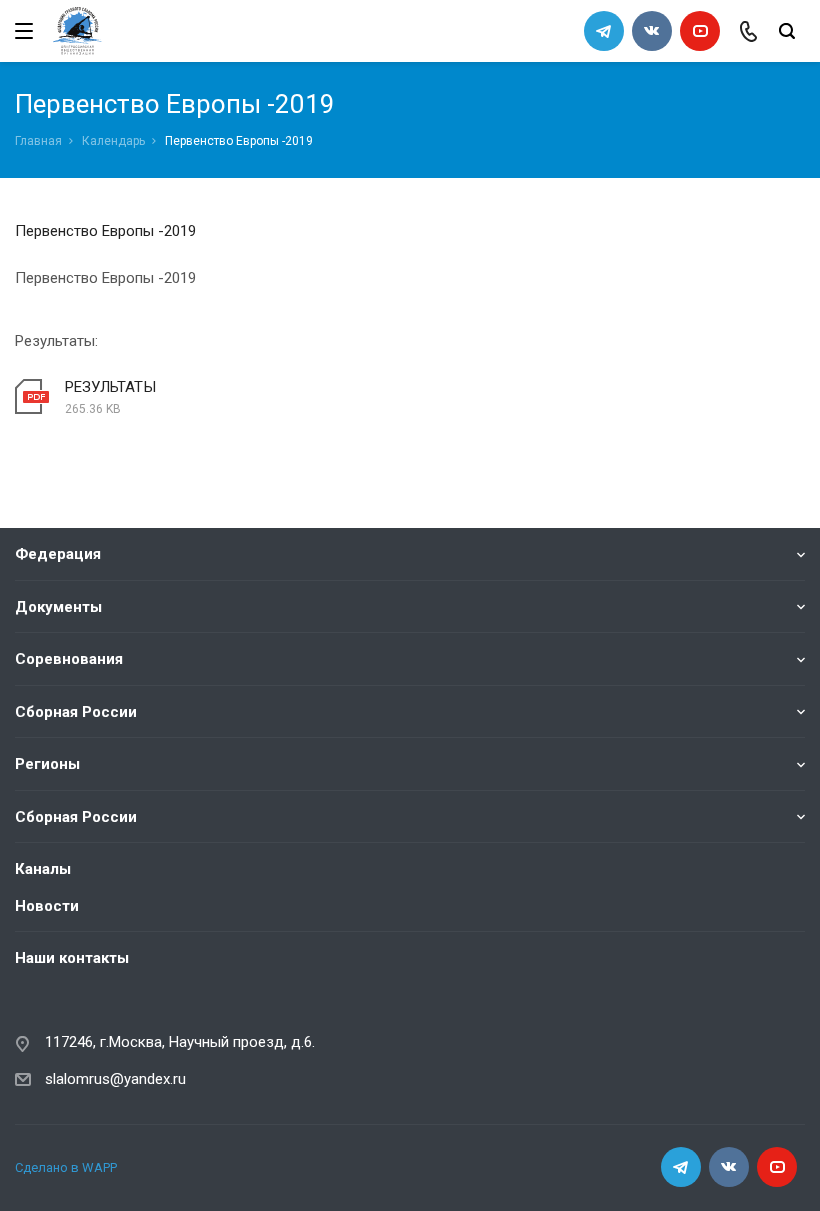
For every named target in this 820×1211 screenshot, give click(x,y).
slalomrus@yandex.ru (115, 1079)
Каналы (43, 869)
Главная (38, 141)
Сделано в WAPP (66, 1167)
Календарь (113, 141)
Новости (47, 906)
